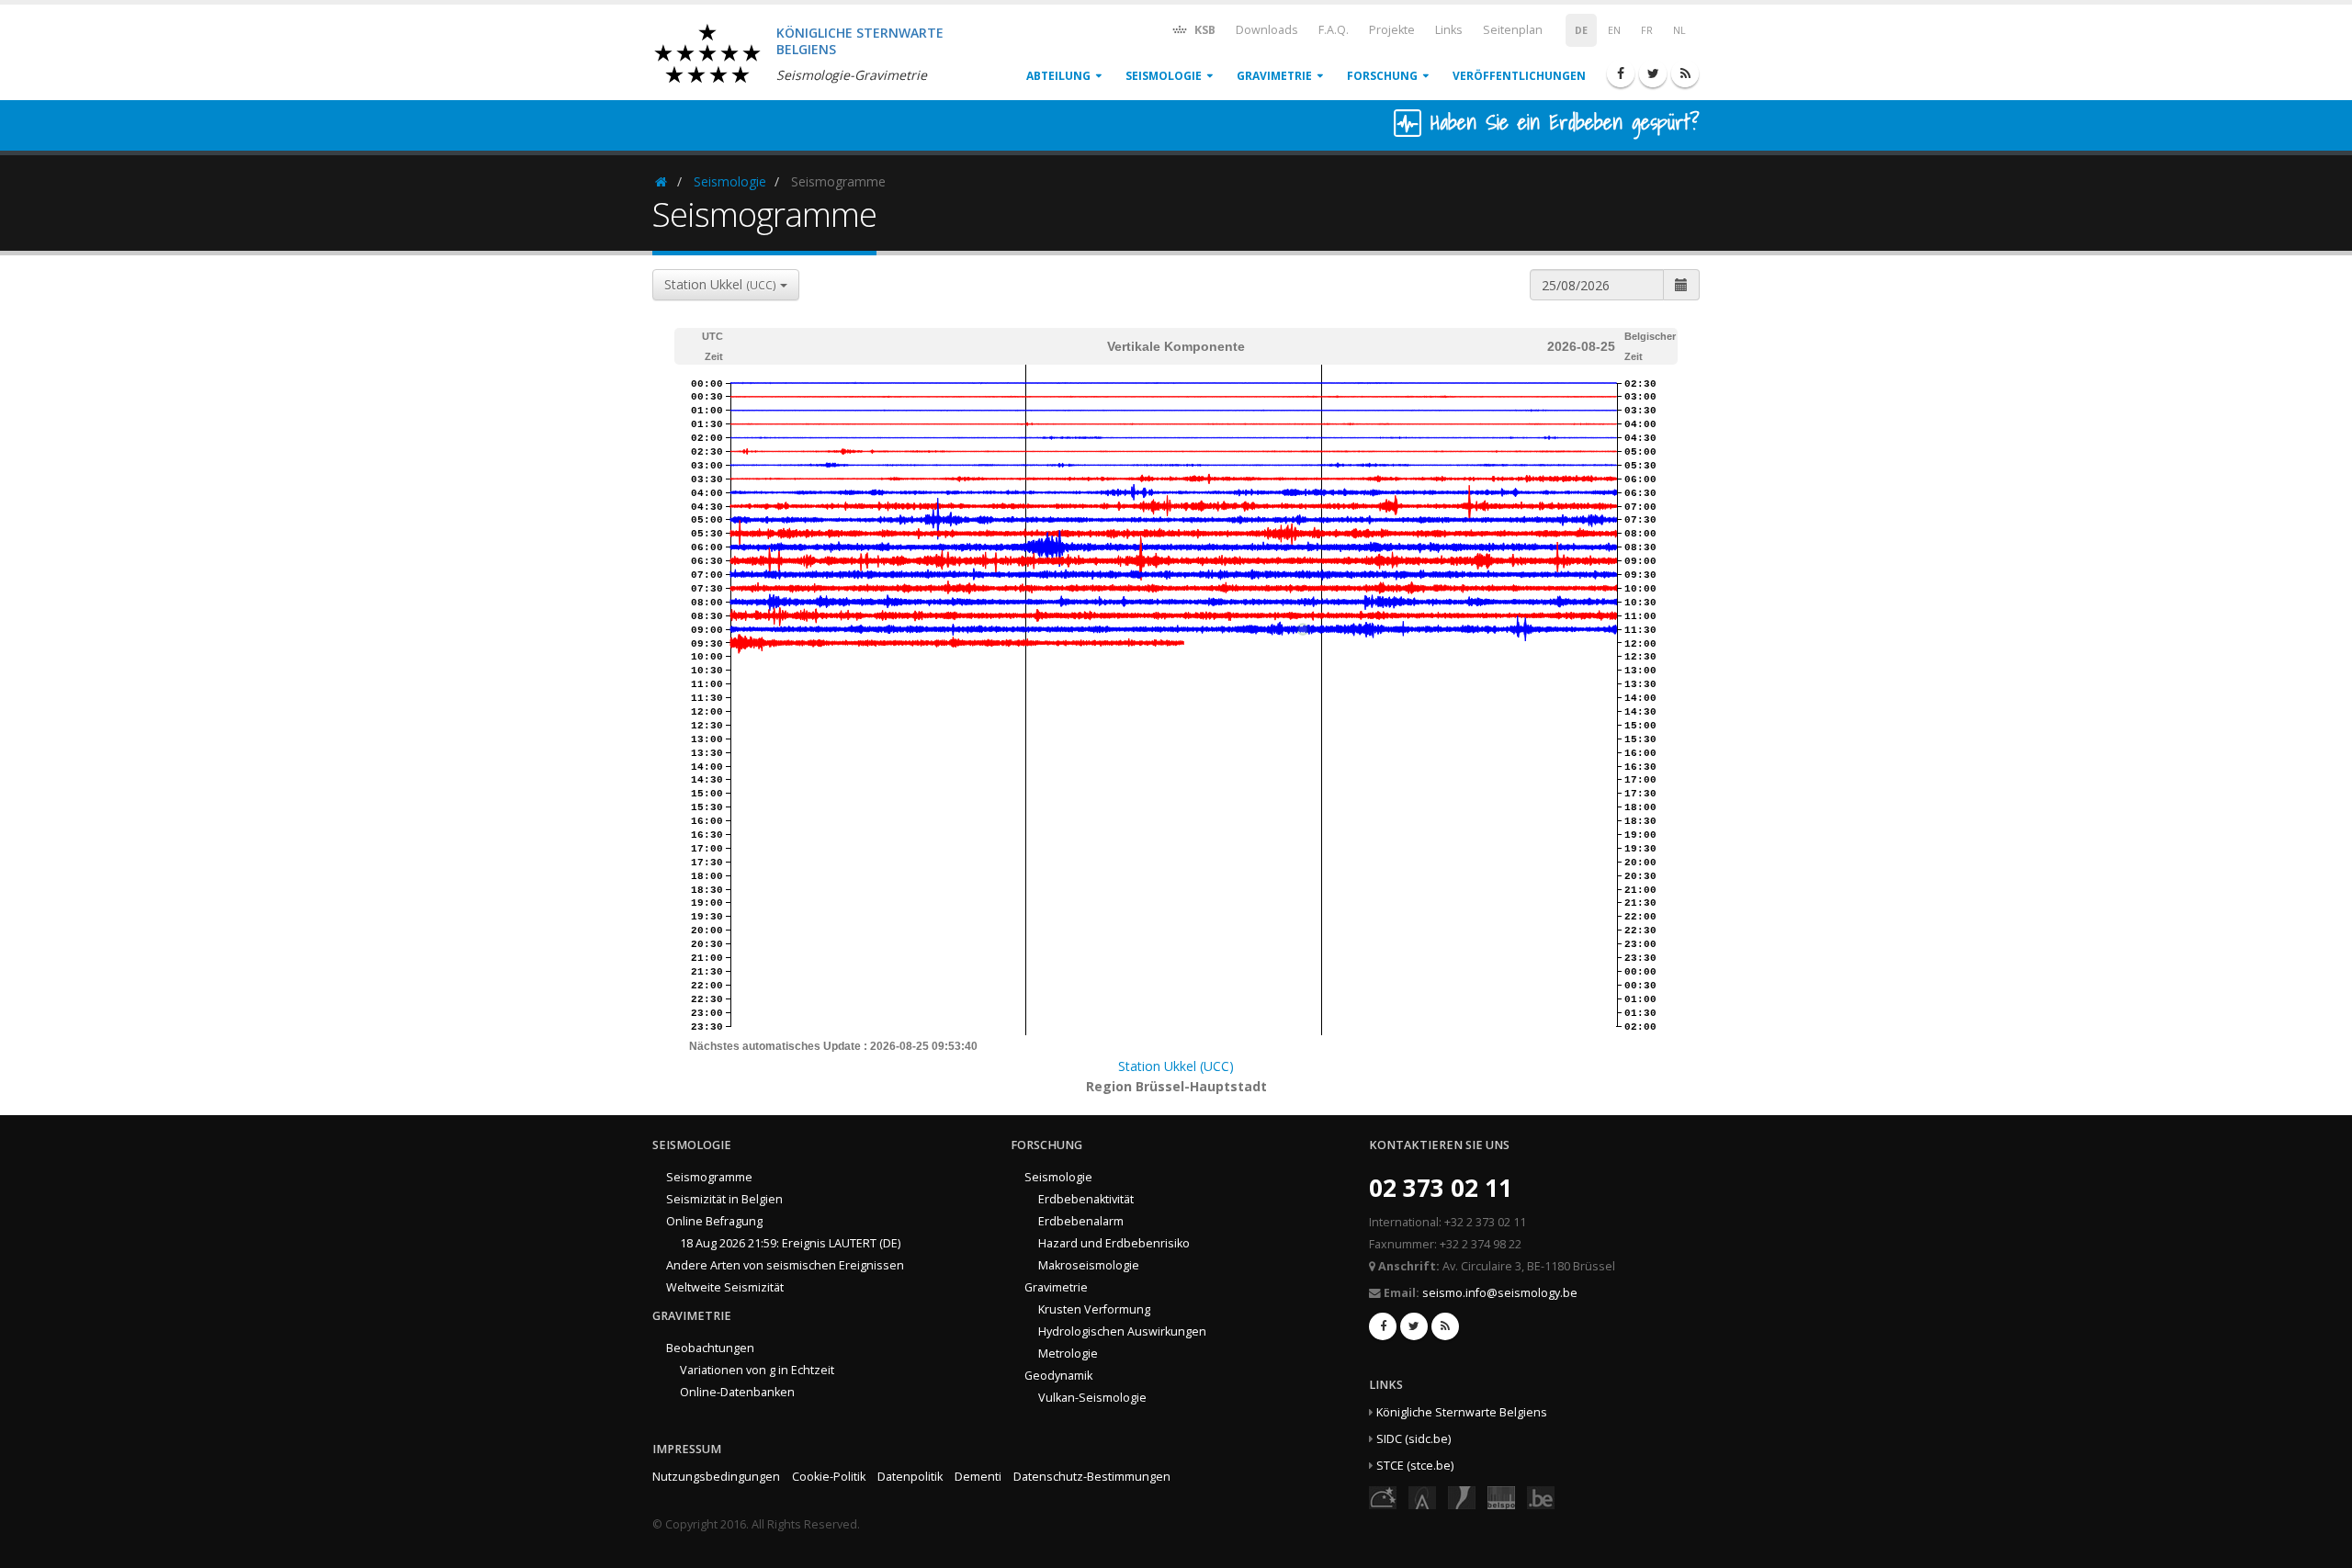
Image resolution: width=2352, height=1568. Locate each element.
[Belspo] (1501, 1497)
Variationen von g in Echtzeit (757, 1370)
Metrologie (1068, 1354)
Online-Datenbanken (737, 1392)
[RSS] (1685, 73)
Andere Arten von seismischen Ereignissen (785, 1265)
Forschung (1382, 76)
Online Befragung (714, 1221)
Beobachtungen (710, 1348)
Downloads (1267, 30)
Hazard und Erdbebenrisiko (1114, 1243)
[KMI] (1462, 1497)
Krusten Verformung (1094, 1309)
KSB (1204, 30)
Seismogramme (709, 1177)
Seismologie (1164, 76)
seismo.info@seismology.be (1500, 1293)
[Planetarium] (1383, 1497)
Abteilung (1058, 76)
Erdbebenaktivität (1086, 1199)
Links (1449, 30)
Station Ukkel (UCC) (1176, 1066)
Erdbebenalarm (1081, 1221)
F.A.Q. (1334, 30)
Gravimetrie (1274, 76)
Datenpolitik (910, 1477)
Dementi (978, 1477)
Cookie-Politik (829, 1477)
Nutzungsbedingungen (716, 1477)
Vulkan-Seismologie (1092, 1398)
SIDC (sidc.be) (1413, 1439)
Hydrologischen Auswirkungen (1122, 1331)
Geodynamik (1058, 1376)
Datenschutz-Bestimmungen (1092, 1477)
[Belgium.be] (1541, 1497)
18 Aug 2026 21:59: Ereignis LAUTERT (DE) (790, 1243)
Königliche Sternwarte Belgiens (1462, 1412)
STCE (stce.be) (1415, 1466)
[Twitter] (1653, 73)
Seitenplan (1513, 30)
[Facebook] (1621, 73)
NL (1679, 30)
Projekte (1392, 30)
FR (1647, 30)
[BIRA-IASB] (1422, 1497)
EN (1614, 30)
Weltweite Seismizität (725, 1287)
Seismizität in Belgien (724, 1199)
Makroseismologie (1089, 1265)
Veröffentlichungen (1519, 76)
